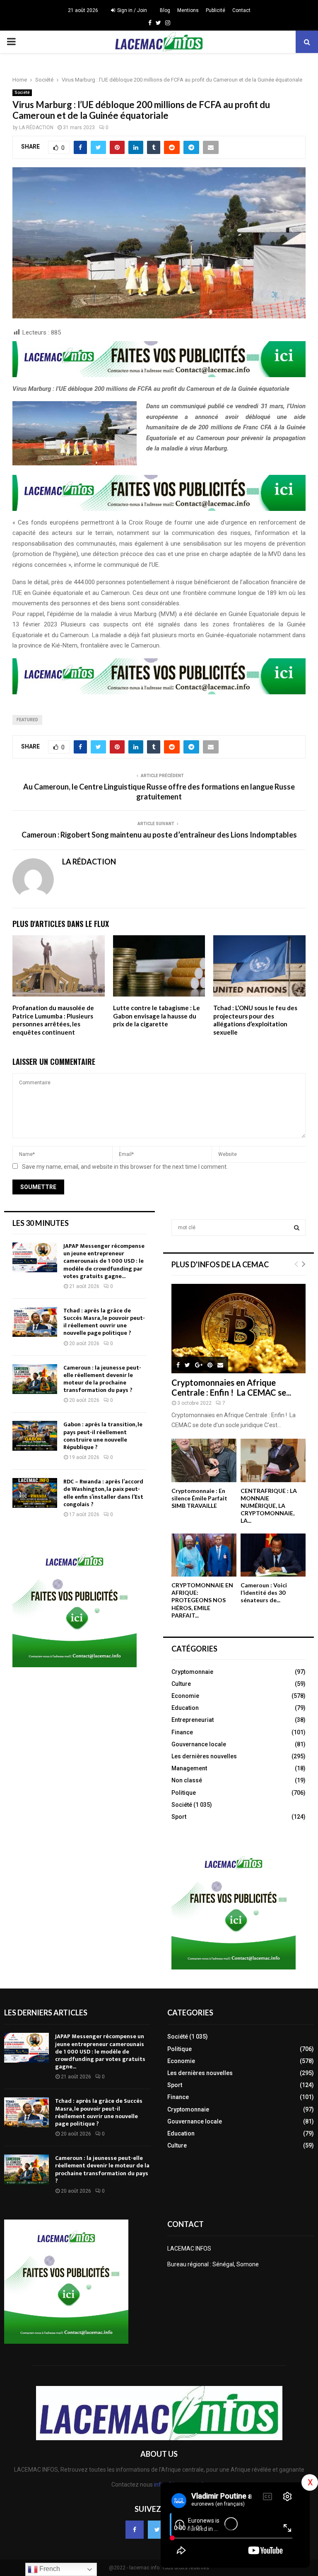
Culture (181, 1684)
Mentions (188, 10)
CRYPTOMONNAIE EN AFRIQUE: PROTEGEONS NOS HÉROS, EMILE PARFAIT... (202, 1600)
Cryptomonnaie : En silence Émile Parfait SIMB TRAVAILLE (199, 1498)
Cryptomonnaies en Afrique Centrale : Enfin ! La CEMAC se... (231, 1387)
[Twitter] (157, 2530)
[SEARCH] (297, 1228)
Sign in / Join (131, 10)
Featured (27, 720)
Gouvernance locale (199, 1744)
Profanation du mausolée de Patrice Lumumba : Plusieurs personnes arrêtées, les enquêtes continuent (53, 1020)
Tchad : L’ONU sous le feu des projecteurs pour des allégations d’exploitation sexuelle (255, 1020)
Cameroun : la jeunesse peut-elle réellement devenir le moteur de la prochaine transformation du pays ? (102, 1379)
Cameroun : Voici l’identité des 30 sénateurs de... (264, 1593)
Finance (182, 1732)
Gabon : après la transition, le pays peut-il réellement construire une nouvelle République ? (103, 1436)
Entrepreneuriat (193, 1720)
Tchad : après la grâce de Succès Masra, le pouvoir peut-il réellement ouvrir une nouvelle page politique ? (104, 1322)
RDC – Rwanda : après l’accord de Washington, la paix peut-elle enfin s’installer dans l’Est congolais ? (103, 1493)
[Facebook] (135, 2530)
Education (185, 1708)
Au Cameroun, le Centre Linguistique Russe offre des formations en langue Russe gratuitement (159, 792)
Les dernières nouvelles (204, 1756)
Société (22, 93)
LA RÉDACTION (36, 128)
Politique (184, 1793)
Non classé (187, 1780)
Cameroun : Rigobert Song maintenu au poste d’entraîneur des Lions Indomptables (159, 835)
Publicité (216, 10)
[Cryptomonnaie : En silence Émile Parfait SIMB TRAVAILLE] (204, 1460)
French (49, 2569)
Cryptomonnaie (192, 1672)
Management (189, 1768)
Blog (165, 10)
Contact (241, 10)
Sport (179, 1817)
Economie (185, 1696)
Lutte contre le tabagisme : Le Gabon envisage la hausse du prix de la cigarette (157, 1016)
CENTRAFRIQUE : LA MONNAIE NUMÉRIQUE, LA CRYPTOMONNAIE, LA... (269, 1506)
